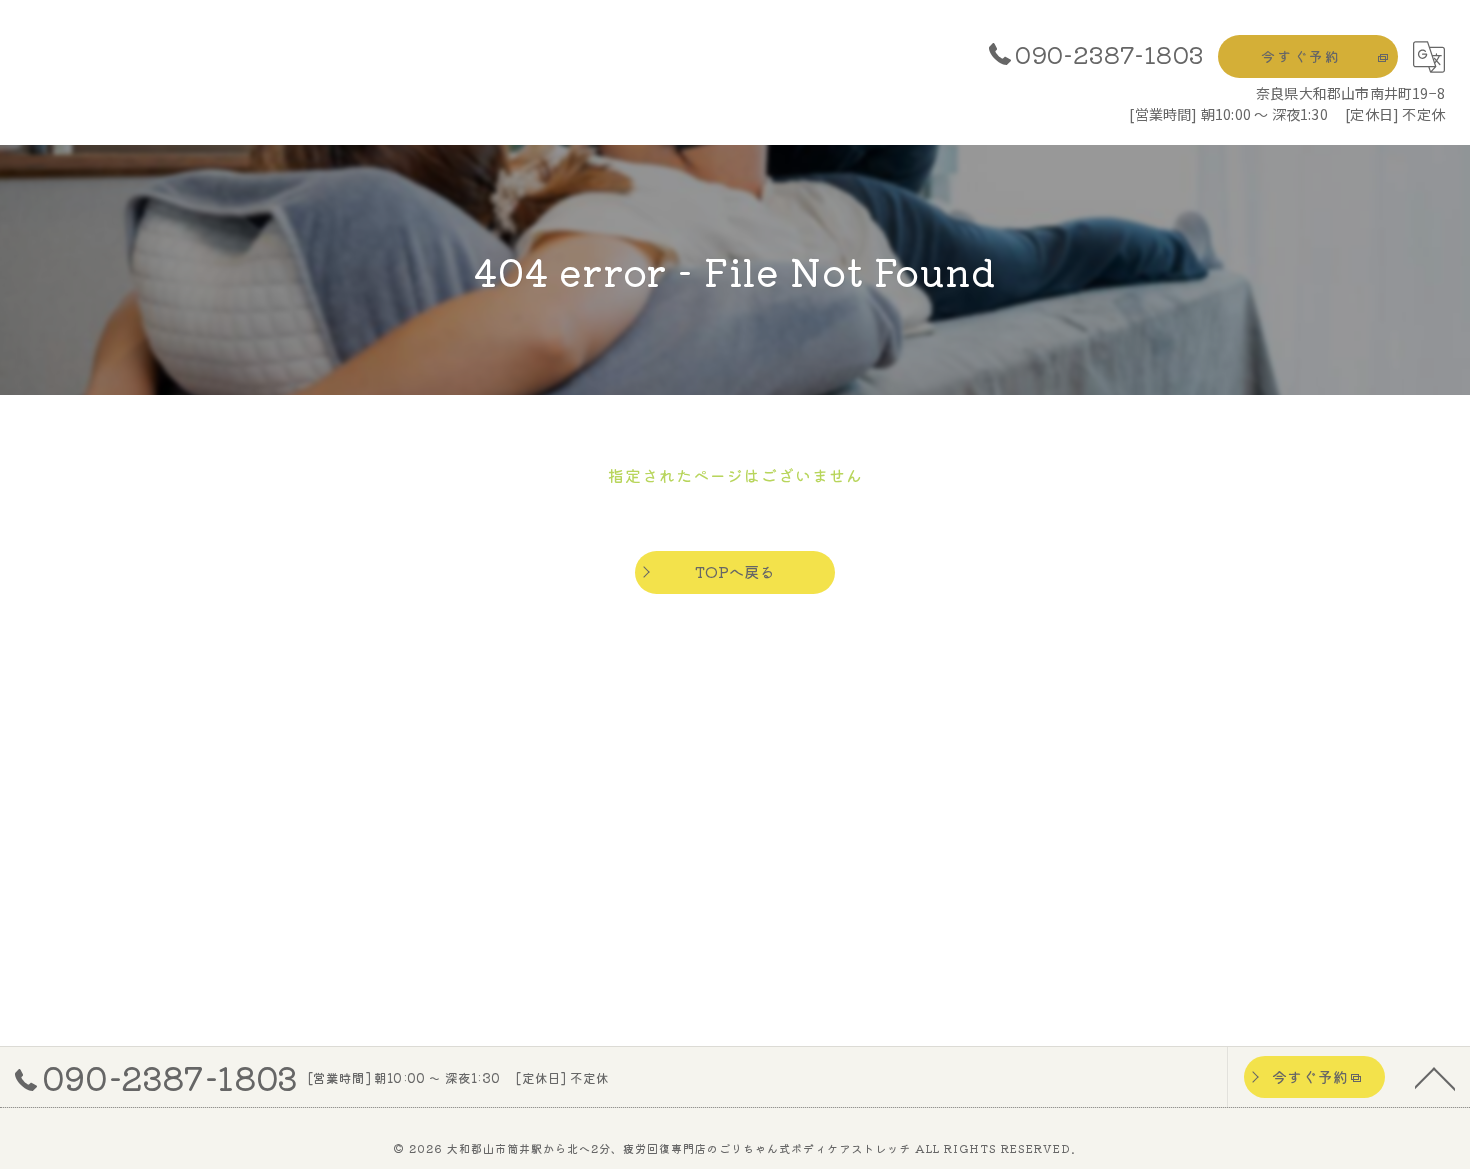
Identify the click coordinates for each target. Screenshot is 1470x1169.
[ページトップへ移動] (1435, 1077)
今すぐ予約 (1301, 56)
